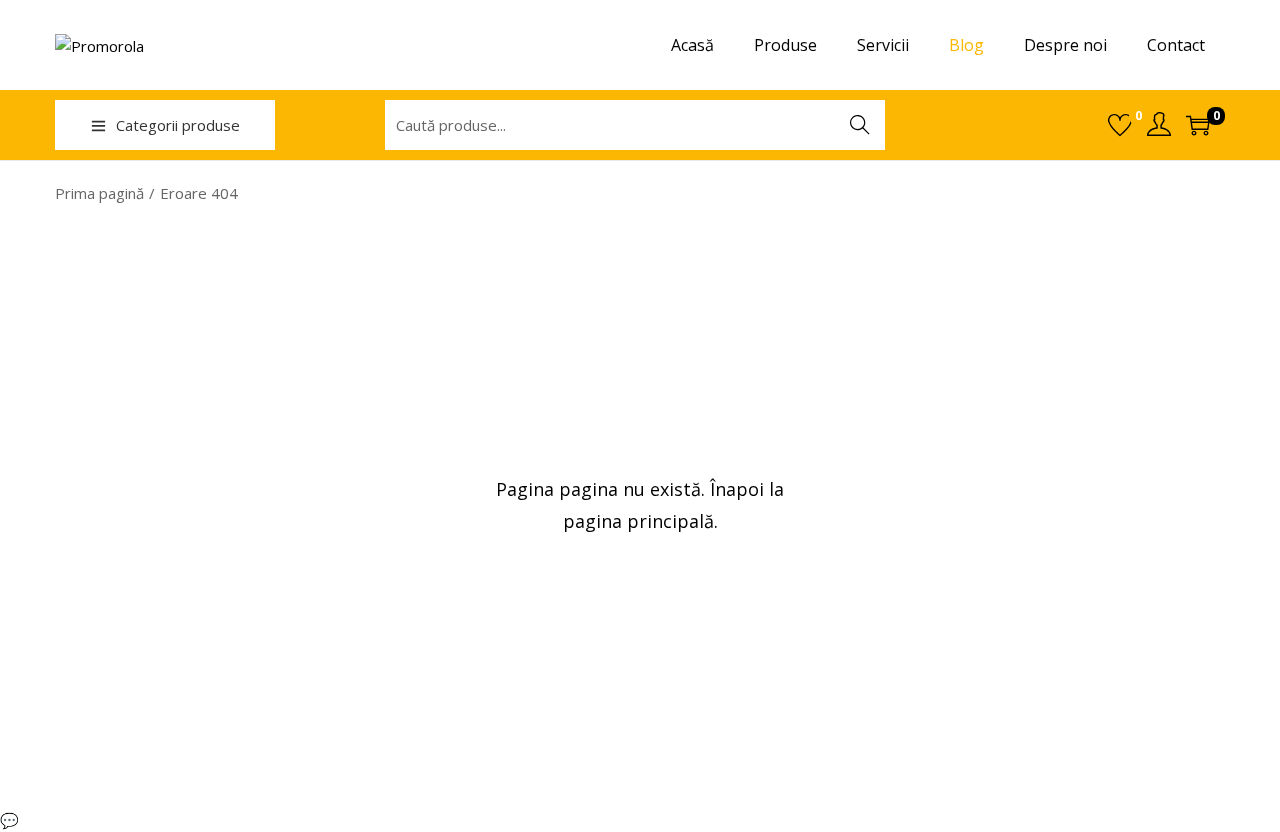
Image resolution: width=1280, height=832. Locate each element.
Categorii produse (178, 125)
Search (860, 125)
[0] (1120, 125)
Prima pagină (99, 193)
